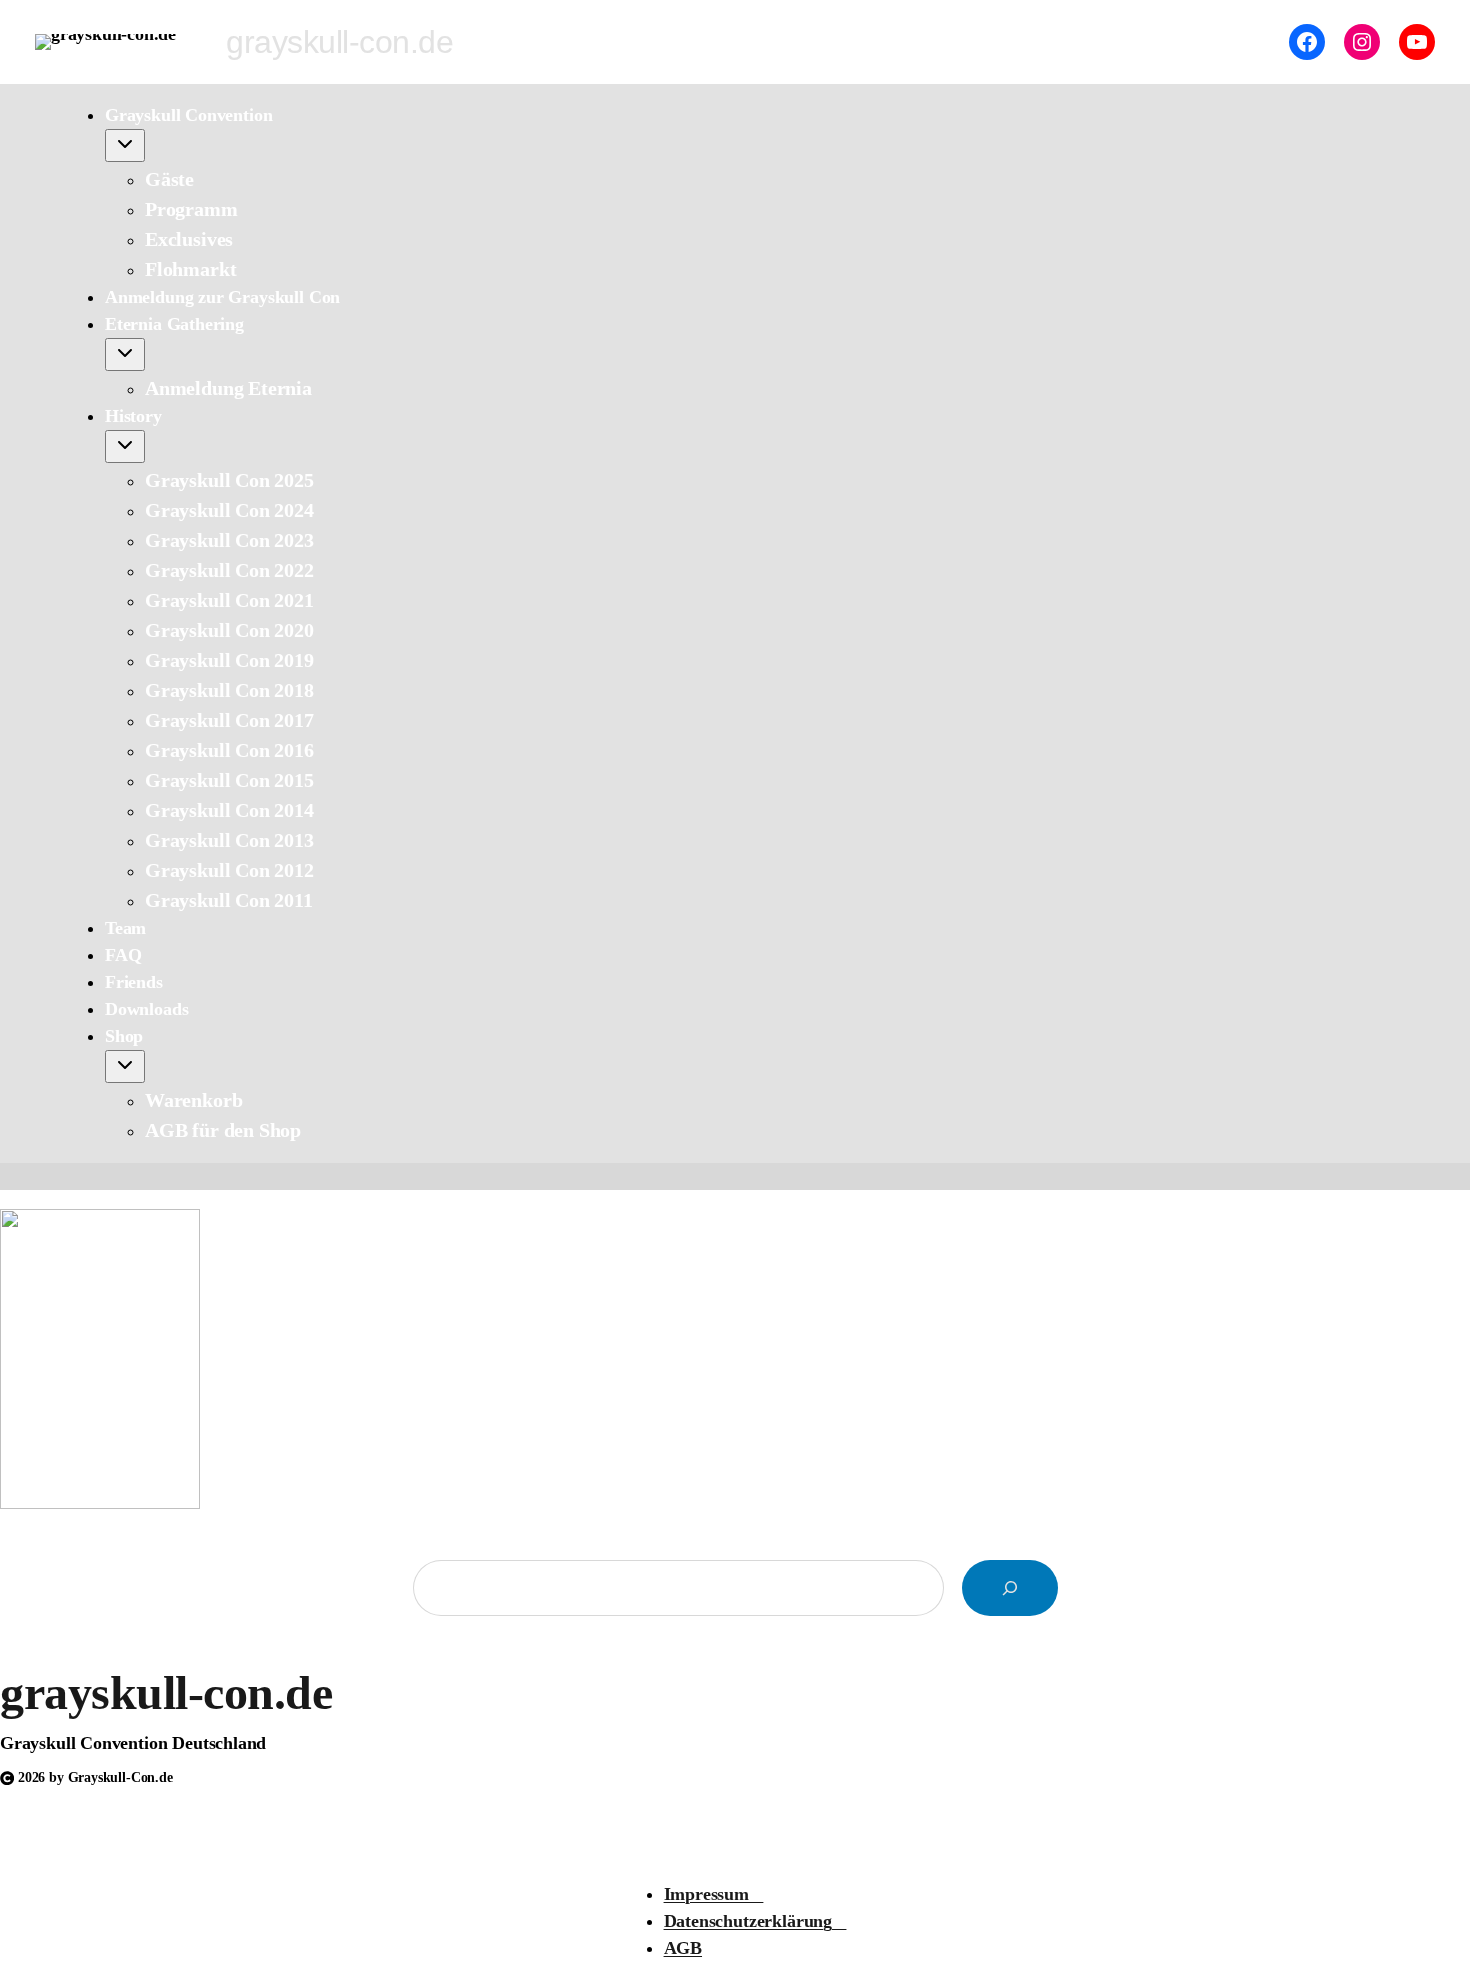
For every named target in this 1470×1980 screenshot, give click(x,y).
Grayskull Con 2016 (229, 750)
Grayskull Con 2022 (229, 570)
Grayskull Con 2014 (229, 810)
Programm (191, 209)
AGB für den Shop (223, 1130)
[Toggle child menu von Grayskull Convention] (125, 145)
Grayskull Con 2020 (229, 630)
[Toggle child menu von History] (125, 446)
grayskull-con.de (166, 1692)
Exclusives (189, 239)
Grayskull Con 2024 (229, 510)
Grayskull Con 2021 (229, 600)
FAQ (123, 955)
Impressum (714, 1894)
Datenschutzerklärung (755, 1921)
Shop (124, 1036)
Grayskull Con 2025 (229, 480)
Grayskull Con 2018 (229, 690)
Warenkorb (193, 1100)
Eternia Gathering (174, 324)
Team (125, 928)
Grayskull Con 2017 (229, 720)
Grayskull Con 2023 (229, 540)
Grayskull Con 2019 (229, 660)
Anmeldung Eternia (228, 388)
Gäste (169, 179)
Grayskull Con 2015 (229, 780)
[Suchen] (1010, 1588)
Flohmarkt (190, 269)
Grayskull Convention (188, 115)
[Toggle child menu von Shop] (125, 1066)
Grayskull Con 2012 (229, 870)
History (133, 416)
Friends (134, 982)
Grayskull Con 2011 (229, 900)
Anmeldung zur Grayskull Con (222, 297)
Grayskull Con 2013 (229, 840)
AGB (683, 1948)
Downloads (146, 1009)
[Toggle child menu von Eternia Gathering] (125, 354)
